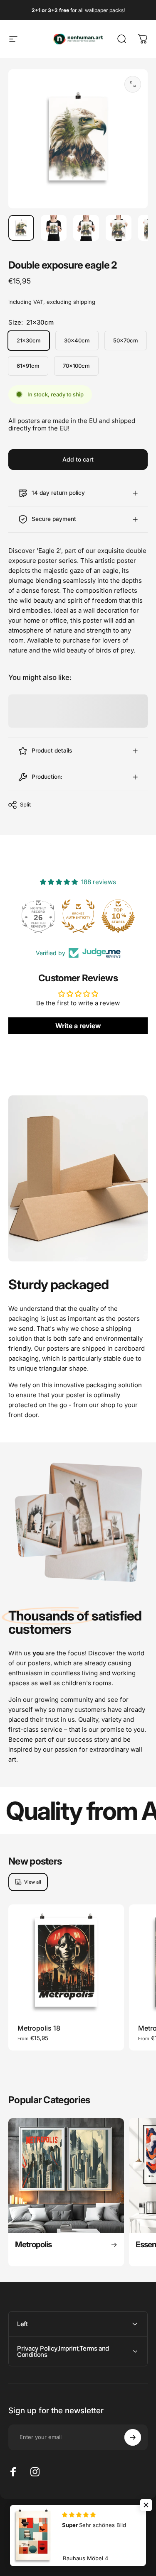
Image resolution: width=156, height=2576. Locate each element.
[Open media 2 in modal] (133, 84)
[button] (146, 2505)
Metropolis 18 (39, 2028)
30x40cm (77, 340)
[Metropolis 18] (66, 1962)
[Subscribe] (133, 2437)
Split (25, 804)
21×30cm (29, 340)
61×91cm (28, 366)
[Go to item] (21, 228)
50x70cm (126, 340)
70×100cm (76, 366)
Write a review (78, 1026)
